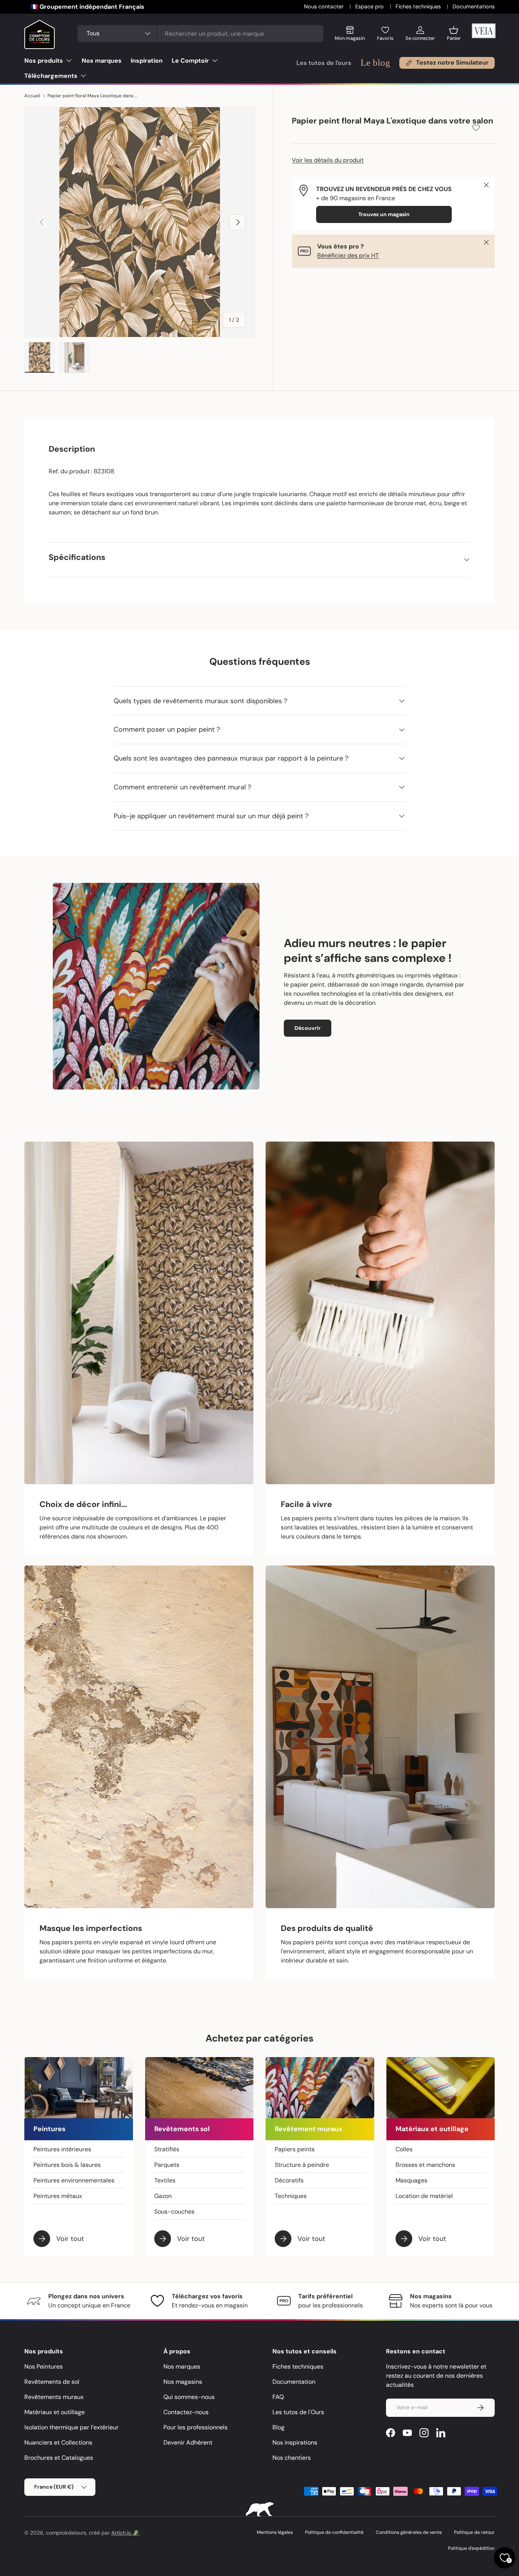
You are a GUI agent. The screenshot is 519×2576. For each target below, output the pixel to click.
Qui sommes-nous (189, 2397)
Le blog (375, 62)
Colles (404, 2149)
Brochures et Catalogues (59, 2458)
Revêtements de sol (52, 2382)
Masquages (411, 2180)
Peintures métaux (58, 2196)
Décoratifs (289, 2180)
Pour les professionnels (195, 2427)
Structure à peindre (302, 2165)
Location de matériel (424, 2196)
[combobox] (201, 34)
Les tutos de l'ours (324, 63)
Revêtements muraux (54, 2397)
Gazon (163, 2196)
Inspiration (147, 61)
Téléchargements (51, 76)
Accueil (32, 96)
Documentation (294, 2382)
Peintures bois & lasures (67, 2165)
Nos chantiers (292, 2458)
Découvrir (308, 1028)
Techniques (291, 2196)
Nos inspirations (295, 2442)
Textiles (165, 2180)
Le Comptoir (190, 61)
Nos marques (102, 61)
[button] (454, 36)
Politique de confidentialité (334, 2532)
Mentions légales (275, 2532)
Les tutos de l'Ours (298, 2412)
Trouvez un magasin (384, 214)
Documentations (474, 6)
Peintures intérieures (62, 2149)
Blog (278, 2427)
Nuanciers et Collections (58, 2442)
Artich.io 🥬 (125, 2533)
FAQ (278, 2397)
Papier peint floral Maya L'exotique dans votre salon (93, 96)
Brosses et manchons (425, 2165)
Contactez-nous (186, 2412)
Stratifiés (167, 2149)
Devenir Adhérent (188, 2442)
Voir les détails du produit (328, 160)
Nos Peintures (44, 2366)
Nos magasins (183, 2382)
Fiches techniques (419, 6)
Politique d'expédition (471, 2548)
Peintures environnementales (74, 2180)
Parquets (167, 2165)
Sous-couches (174, 2212)
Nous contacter (324, 6)
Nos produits (44, 61)
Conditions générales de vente (409, 2532)
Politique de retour (474, 2532)
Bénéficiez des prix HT (348, 255)
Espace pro (370, 6)
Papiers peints (295, 2149)
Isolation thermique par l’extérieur (71, 2427)
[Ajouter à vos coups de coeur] (476, 127)
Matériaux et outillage (55, 2412)
